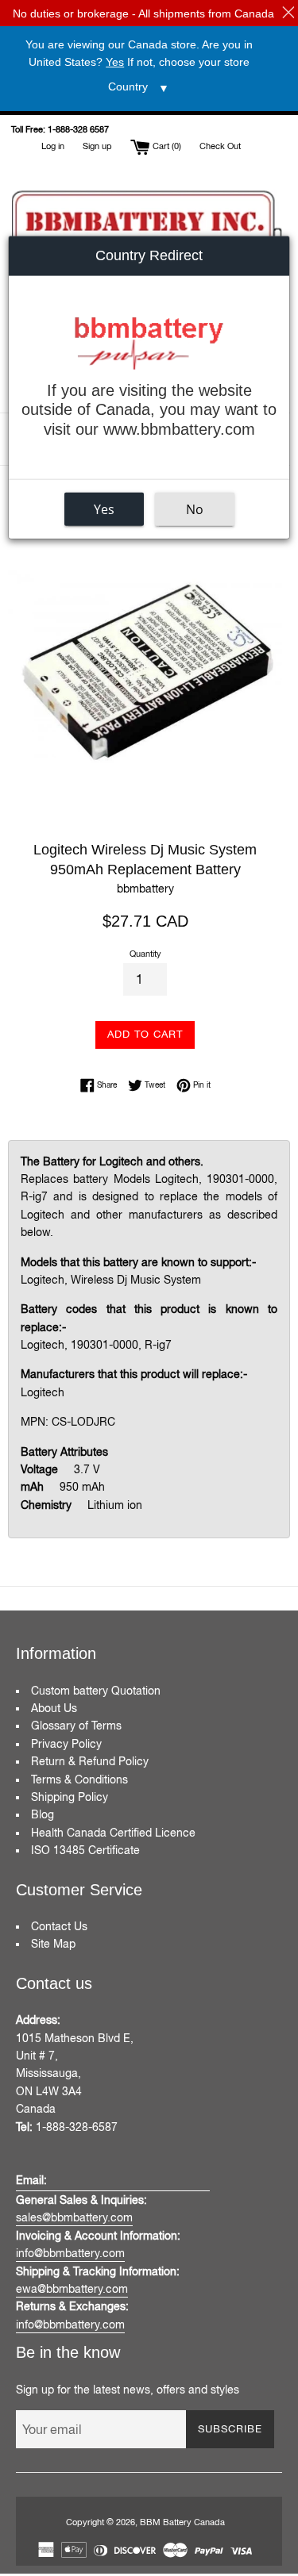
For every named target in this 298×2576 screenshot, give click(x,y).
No (195, 509)
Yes (104, 509)
